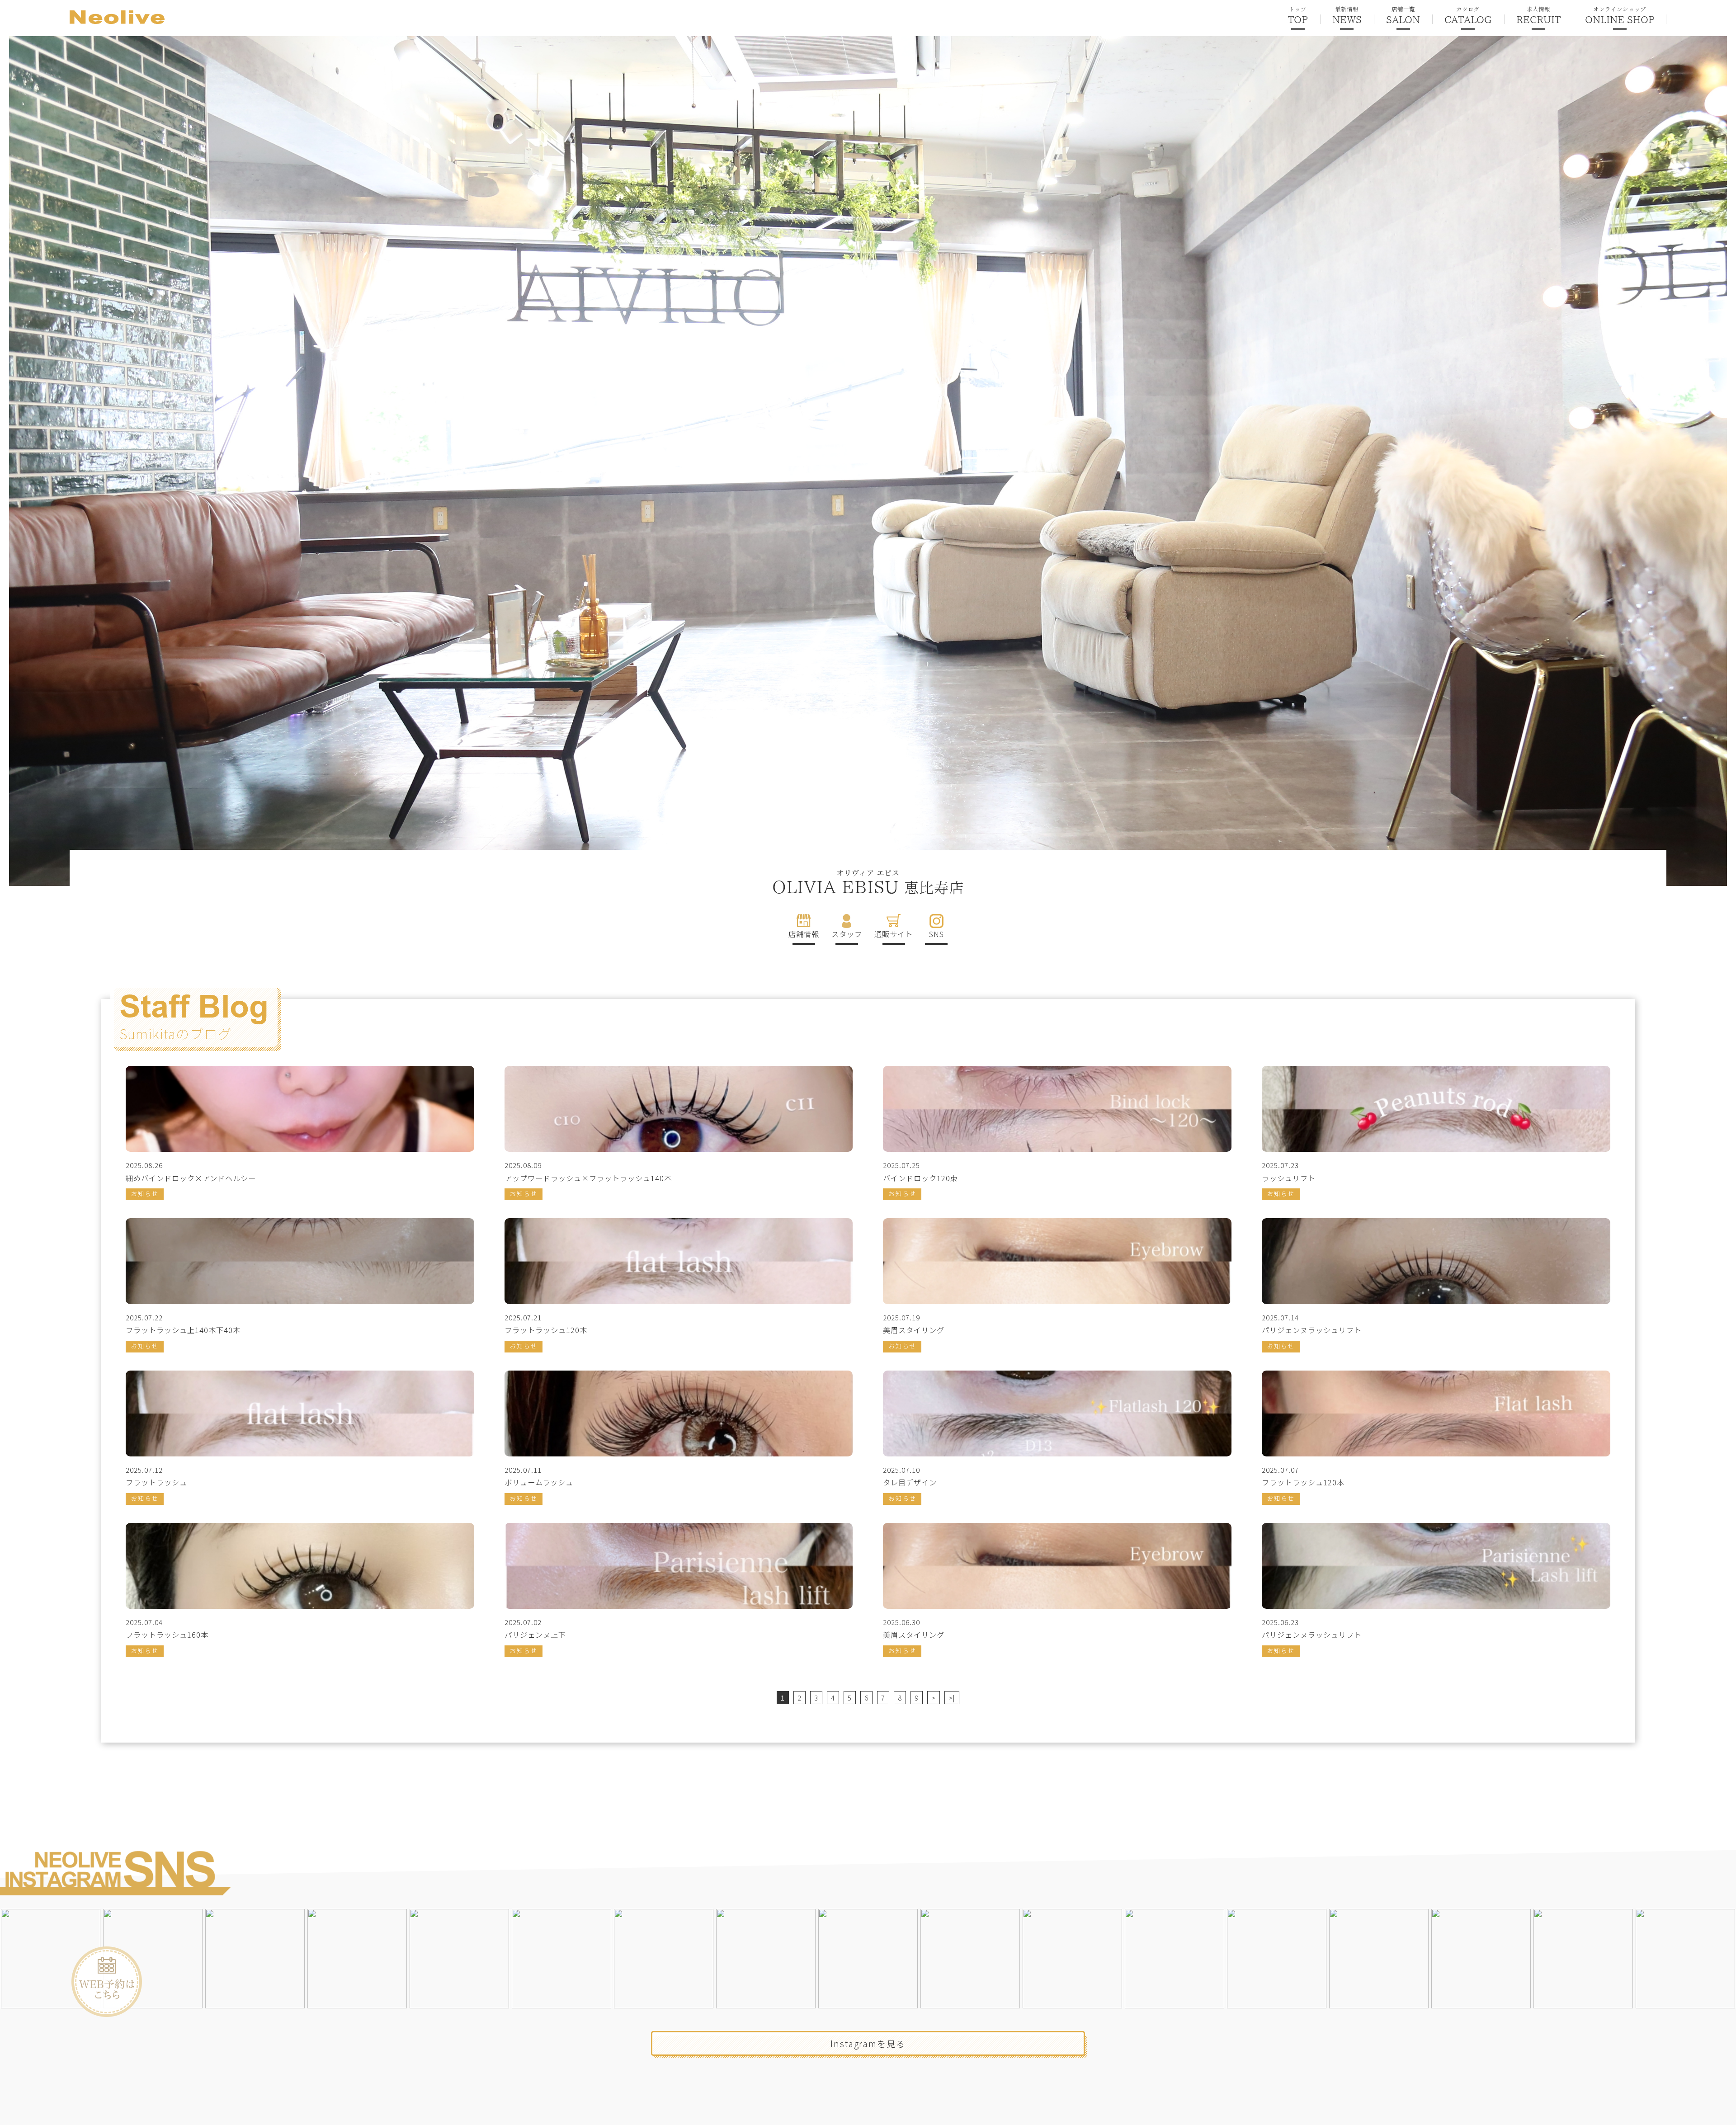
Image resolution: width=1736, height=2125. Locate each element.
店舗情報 (804, 934)
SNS (936, 934)
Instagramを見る (868, 2043)
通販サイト (894, 934)
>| (952, 1698)
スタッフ (847, 934)
